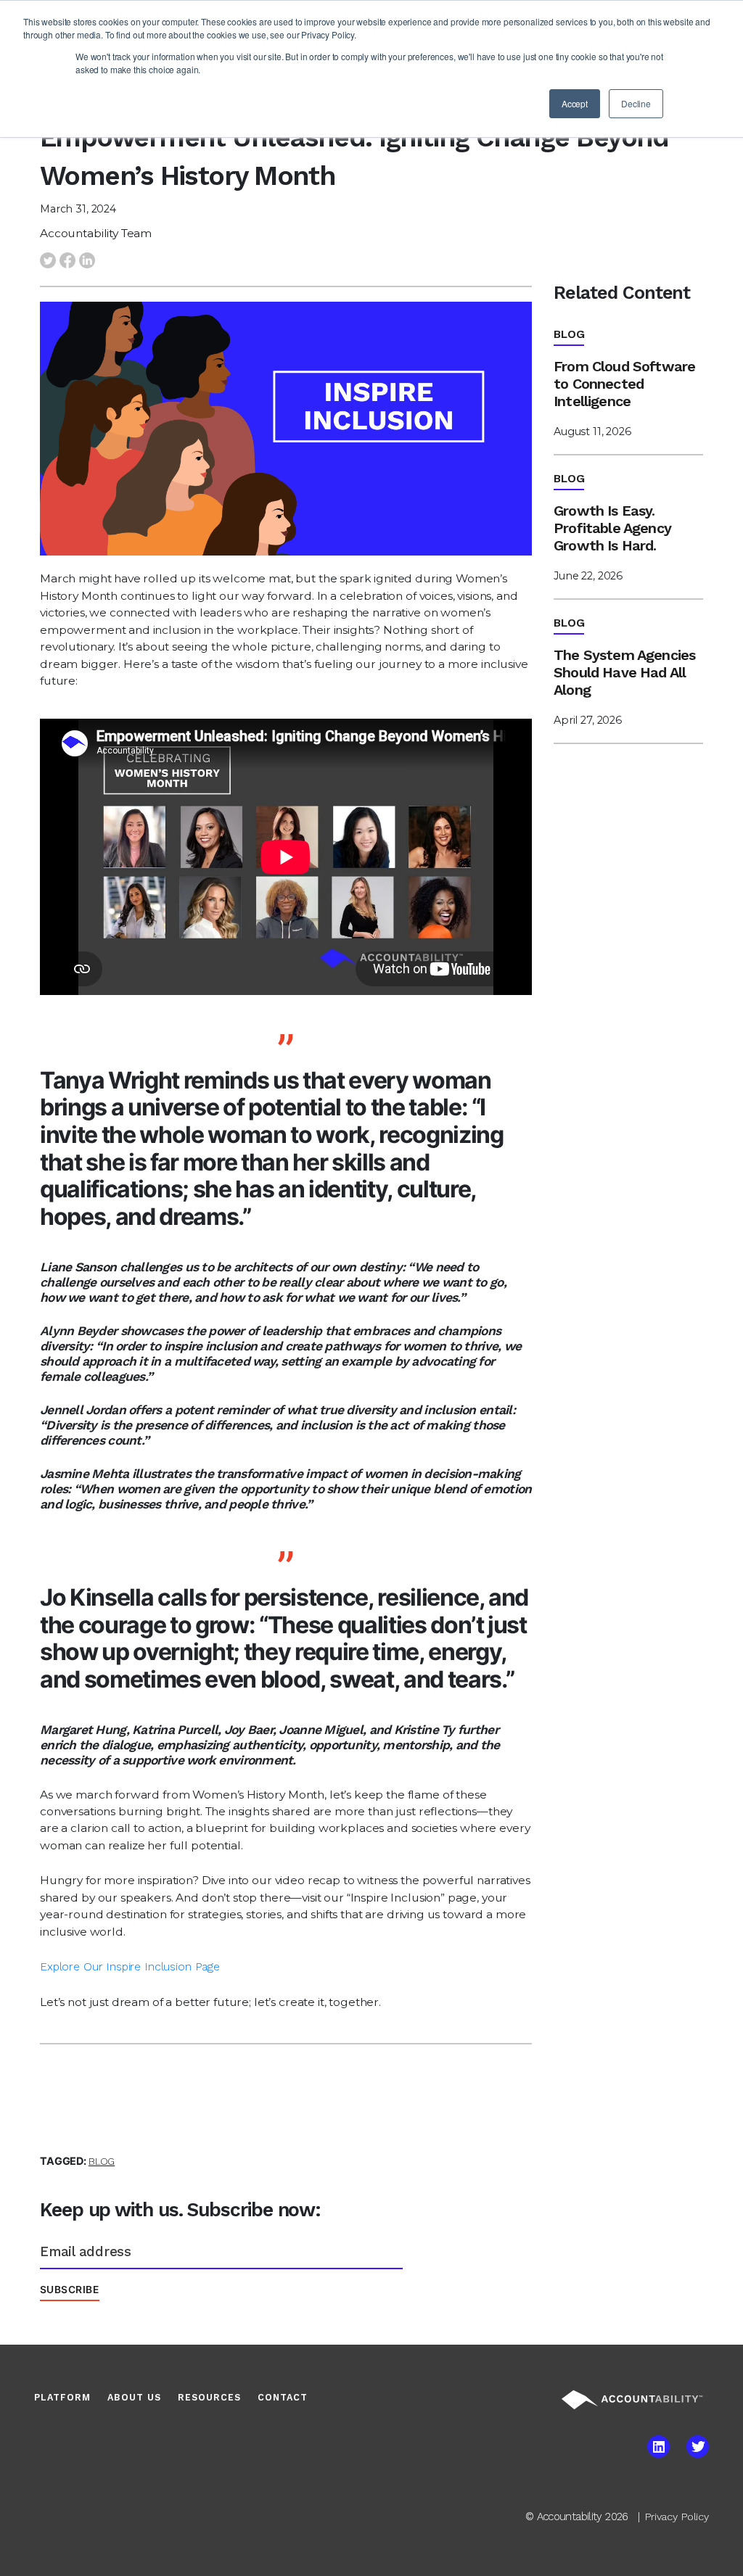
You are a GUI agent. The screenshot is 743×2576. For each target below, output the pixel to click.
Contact (283, 2397)
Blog (102, 2161)
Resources (209, 2397)
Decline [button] (636, 103)
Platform (62, 2397)
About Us (134, 2397)
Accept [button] (575, 103)
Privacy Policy (677, 2517)
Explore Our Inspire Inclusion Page (130, 1966)
